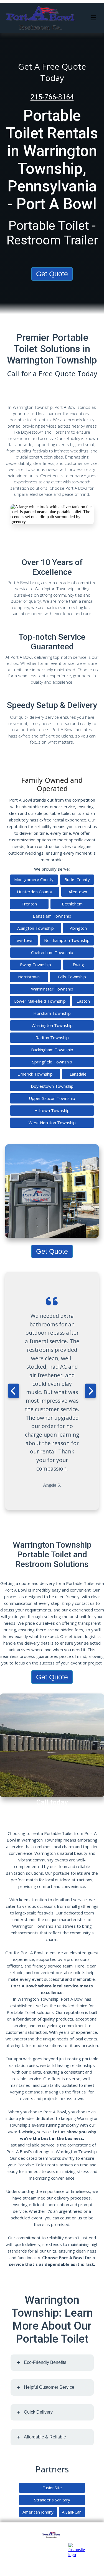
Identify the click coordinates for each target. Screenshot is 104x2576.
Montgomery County (34, 879)
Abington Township (35, 928)
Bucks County (77, 879)
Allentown (78, 892)
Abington (78, 928)
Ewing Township (35, 965)
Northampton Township (67, 940)
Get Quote (52, 274)
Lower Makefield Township (40, 1001)
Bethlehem (72, 904)
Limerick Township (35, 1074)
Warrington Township (52, 1025)
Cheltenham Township (52, 952)
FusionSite (52, 2488)
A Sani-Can (72, 2512)
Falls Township (72, 977)
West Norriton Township (52, 1123)
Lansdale (78, 1074)
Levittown (24, 940)
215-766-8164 (52, 97)
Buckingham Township (52, 1050)
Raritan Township (52, 1037)
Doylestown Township (52, 1086)
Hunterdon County (35, 892)
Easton (83, 1001)
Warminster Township (52, 989)
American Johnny (38, 2512)
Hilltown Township (52, 1110)
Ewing (78, 965)
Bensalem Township (52, 916)
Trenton (29, 904)
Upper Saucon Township (52, 1098)
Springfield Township (52, 1062)
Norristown (29, 977)
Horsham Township (52, 1013)
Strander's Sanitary (52, 2500)
